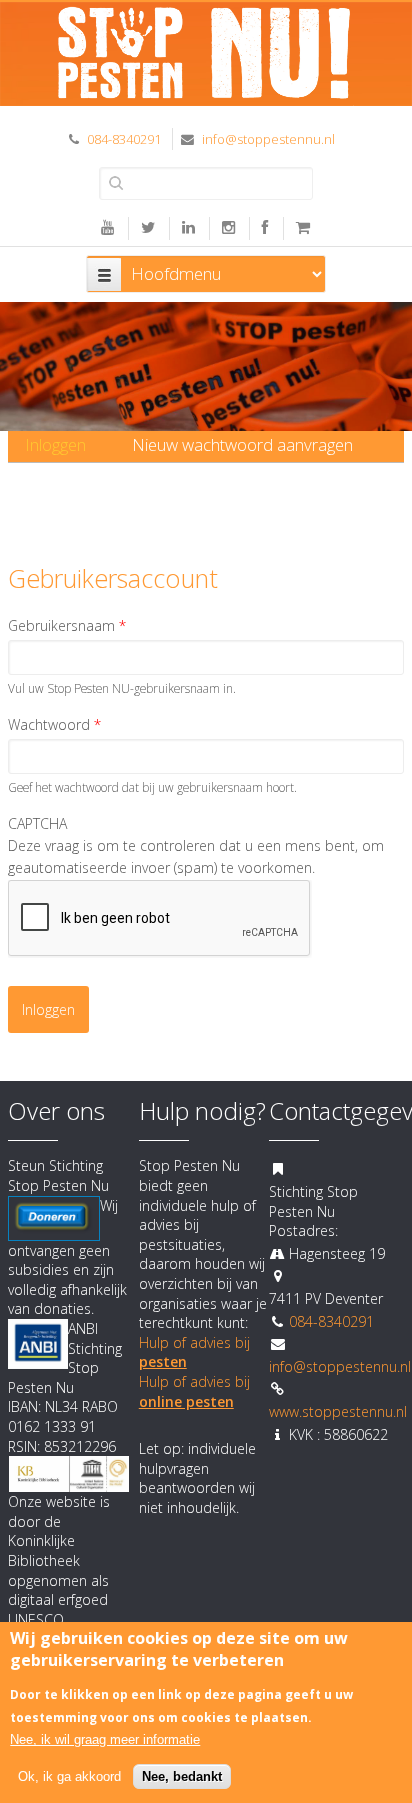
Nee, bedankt (182, 1776)
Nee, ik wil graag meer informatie (105, 1739)
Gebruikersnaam (67, 625)
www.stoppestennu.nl (338, 1411)
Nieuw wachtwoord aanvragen (242, 444)
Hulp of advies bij (194, 1391)
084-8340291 (124, 139)
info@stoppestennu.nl (268, 139)
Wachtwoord (54, 724)
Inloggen (64, 444)
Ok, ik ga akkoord (69, 1776)
